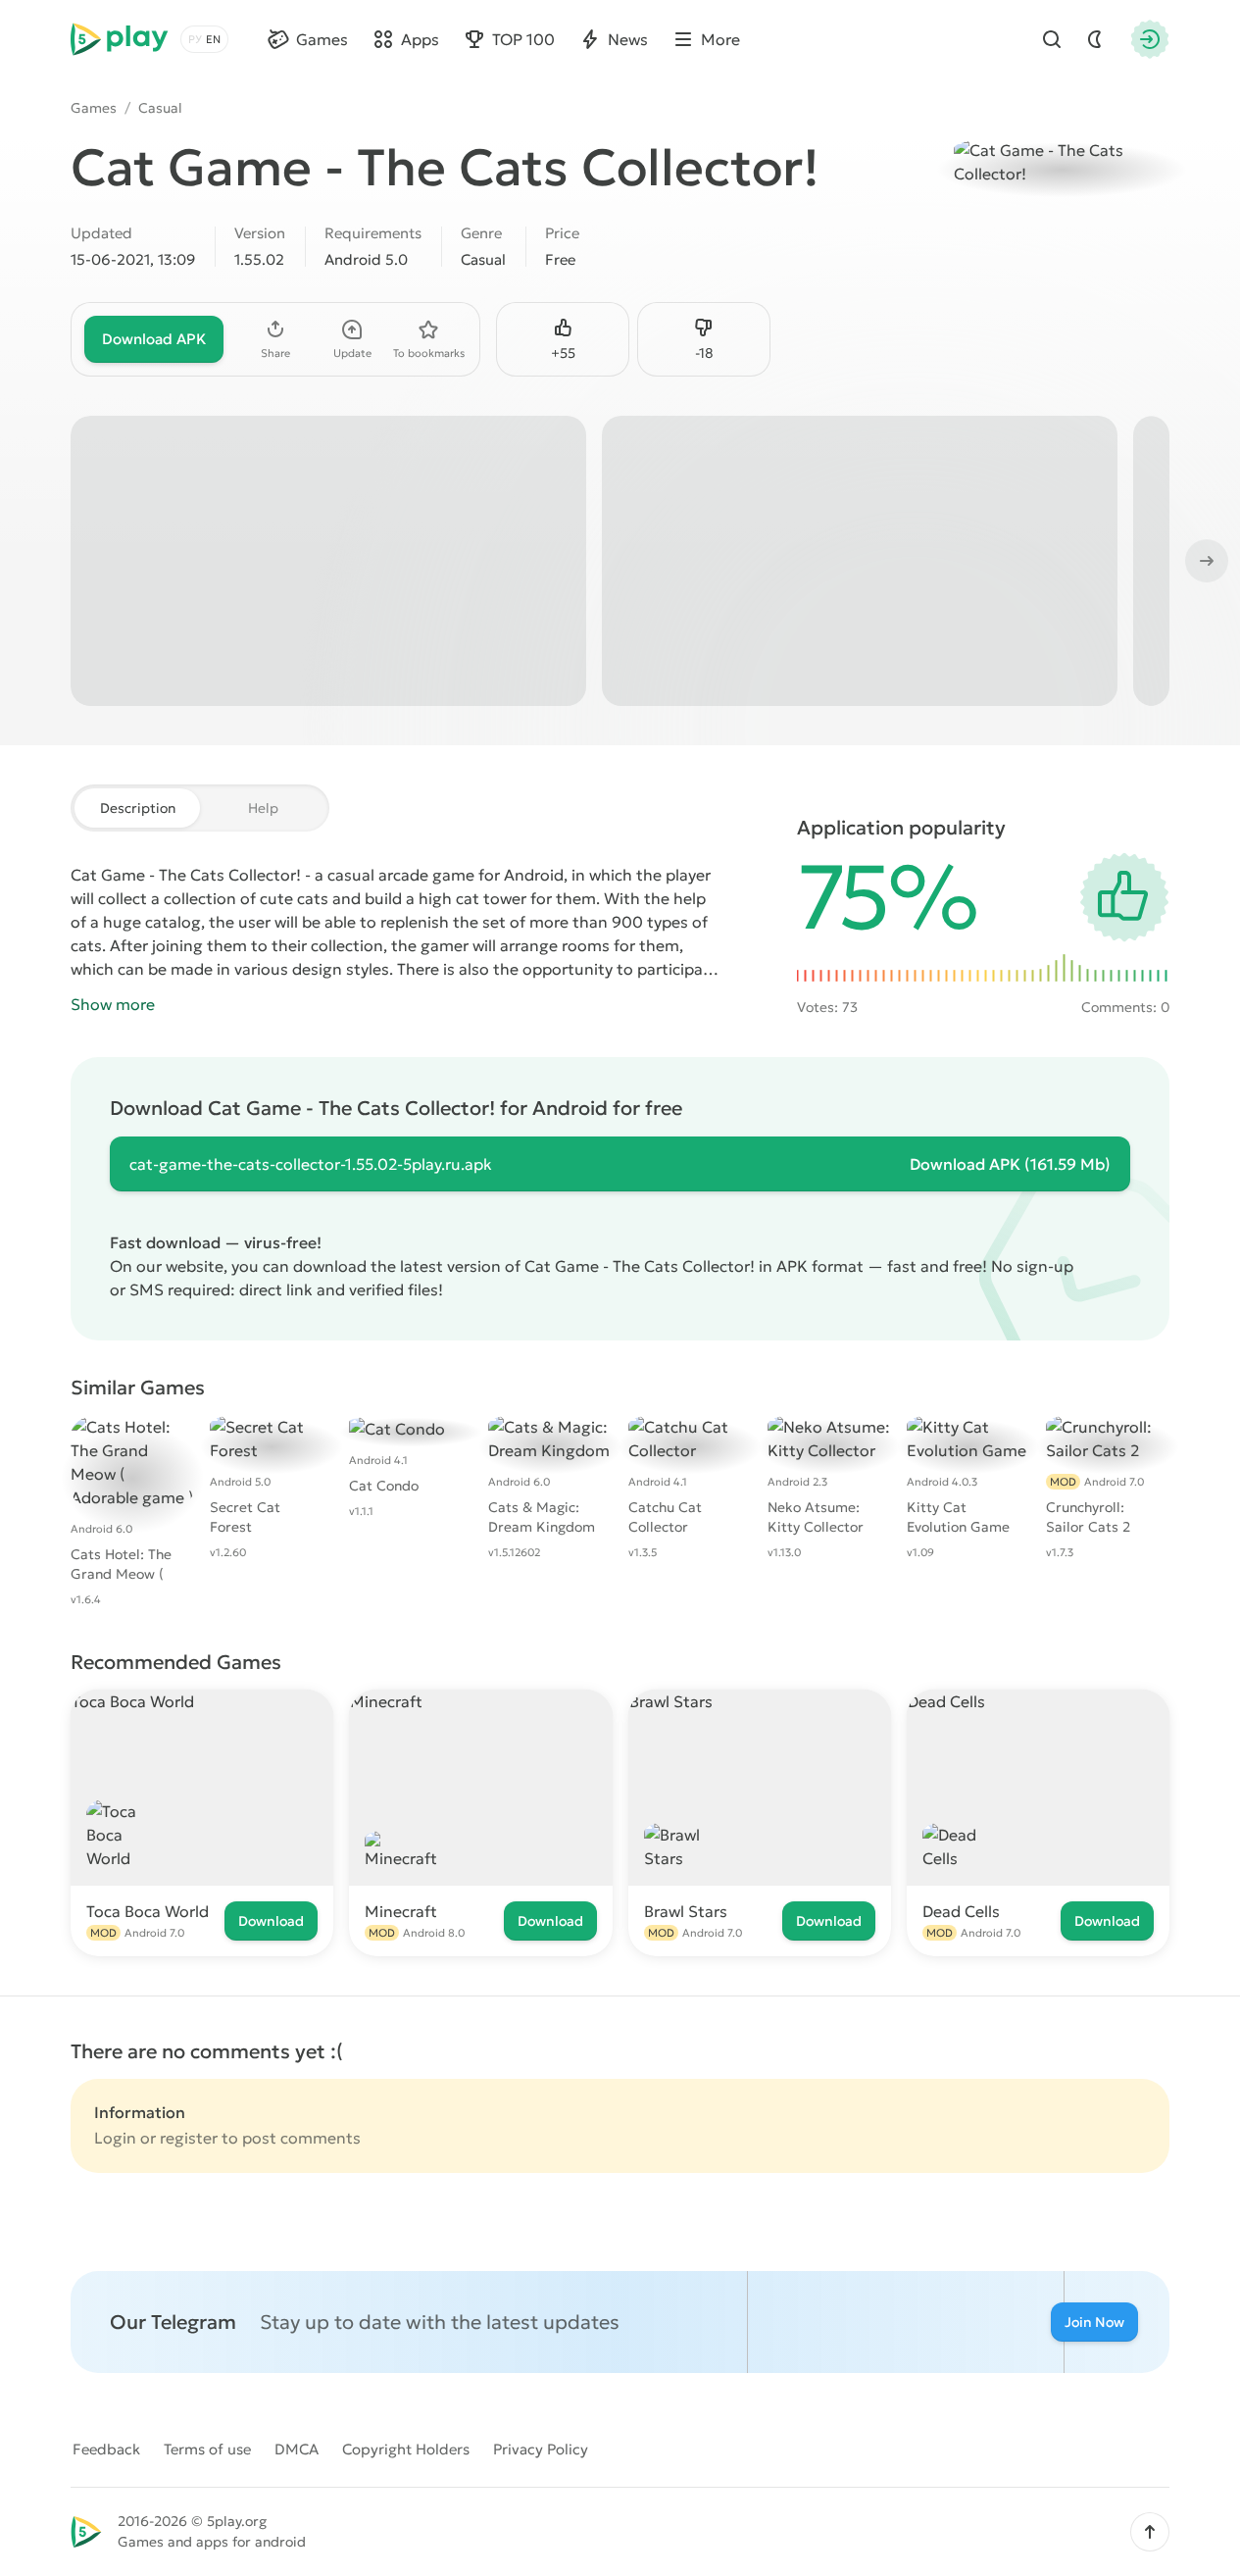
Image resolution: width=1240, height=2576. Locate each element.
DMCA (297, 2449)
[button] (1150, 2532)
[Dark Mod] (1095, 39)
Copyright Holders (406, 2449)
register (189, 2138)
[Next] (1205, 561)
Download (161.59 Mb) (1010, 1164)
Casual (160, 108)
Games (94, 108)
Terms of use (207, 2449)
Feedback (106, 2449)
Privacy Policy (541, 2449)
